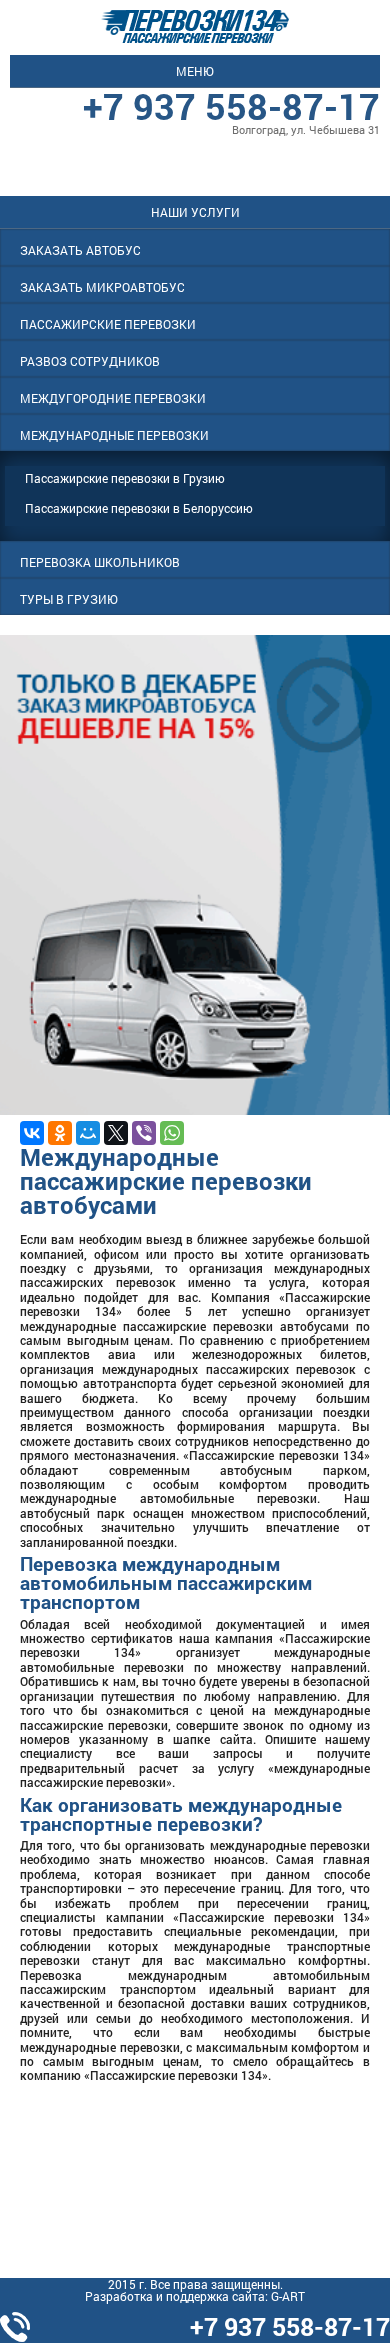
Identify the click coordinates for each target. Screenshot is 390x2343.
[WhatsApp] (172, 1133)
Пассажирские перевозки (108, 324)
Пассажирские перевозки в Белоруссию (139, 508)
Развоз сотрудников (90, 361)
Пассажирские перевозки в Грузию (125, 478)
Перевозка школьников (100, 562)
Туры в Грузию (69, 599)
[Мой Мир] (88, 1133)
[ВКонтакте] (32, 1133)
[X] (116, 1133)
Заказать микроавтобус (102, 287)
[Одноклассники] (60, 1133)
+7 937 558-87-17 (231, 106)
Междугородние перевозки (113, 398)
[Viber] (144, 1133)
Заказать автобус (80, 250)
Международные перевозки (114, 435)
